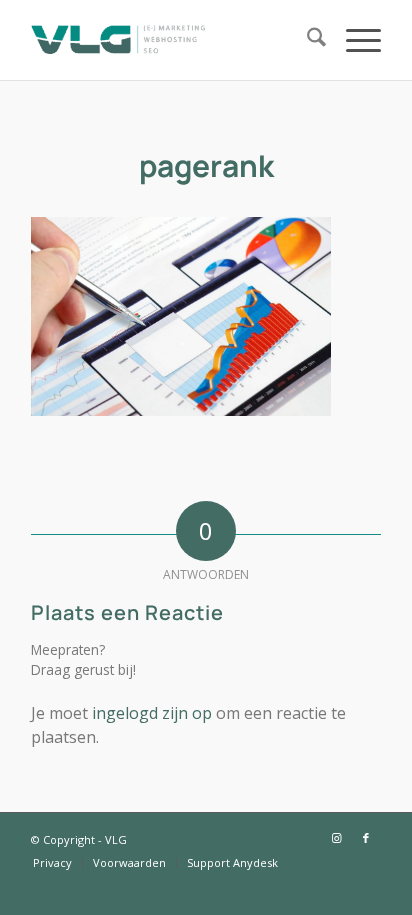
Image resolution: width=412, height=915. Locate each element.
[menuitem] (306, 40)
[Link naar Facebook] (366, 838)
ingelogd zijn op (152, 713)
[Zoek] (306, 40)
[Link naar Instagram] (336, 838)
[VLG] (171, 40)
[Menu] (353, 40)
